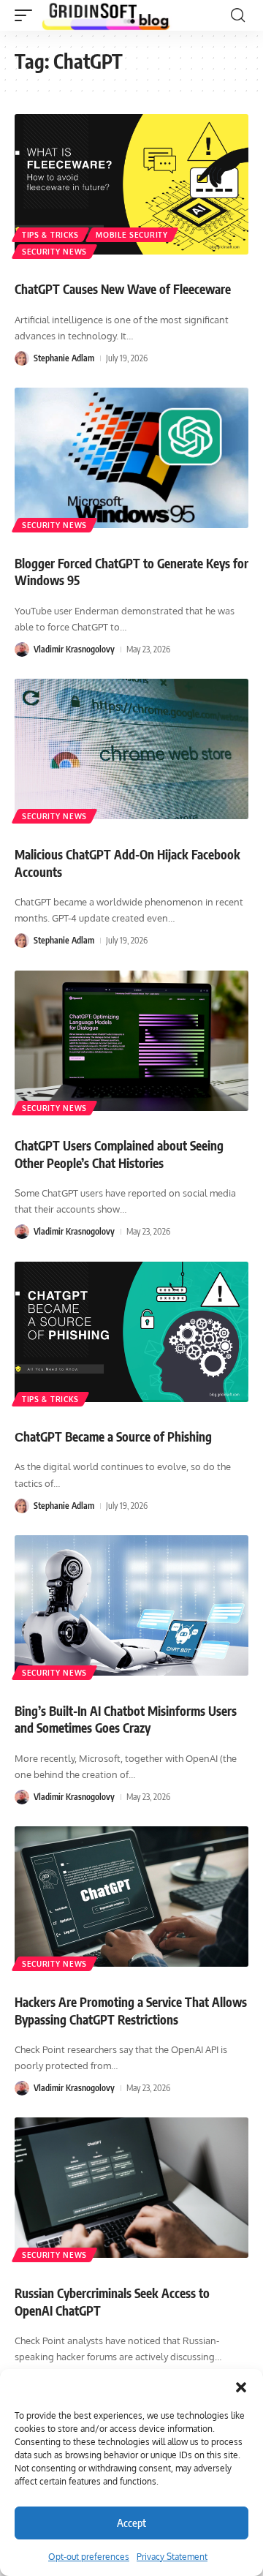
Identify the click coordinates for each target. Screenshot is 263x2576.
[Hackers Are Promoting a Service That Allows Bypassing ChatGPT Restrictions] (131, 1897)
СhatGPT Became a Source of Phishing (113, 1436)
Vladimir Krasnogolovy (74, 649)
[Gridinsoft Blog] (106, 15)
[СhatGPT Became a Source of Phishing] (131, 1332)
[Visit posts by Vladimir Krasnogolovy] (22, 649)
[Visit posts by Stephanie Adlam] (22, 358)
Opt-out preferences (89, 2557)
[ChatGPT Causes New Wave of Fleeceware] (131, 184)
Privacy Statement (172, 2557)
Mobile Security (132, 235)
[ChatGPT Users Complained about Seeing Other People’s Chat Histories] (131, 1041)
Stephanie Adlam (64, 358)
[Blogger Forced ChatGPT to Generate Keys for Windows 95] (131, 458)
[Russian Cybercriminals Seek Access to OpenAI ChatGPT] (131, 2188)
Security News (54, 252)
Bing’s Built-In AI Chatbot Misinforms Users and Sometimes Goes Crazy (126, 1720)
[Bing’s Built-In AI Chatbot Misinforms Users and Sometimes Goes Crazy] (131, 1605)
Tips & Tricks (50, 235)
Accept (131, 2523)
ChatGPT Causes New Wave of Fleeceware (123, 289)
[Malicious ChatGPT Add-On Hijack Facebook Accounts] (131, 749)
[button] (241, 2387)
